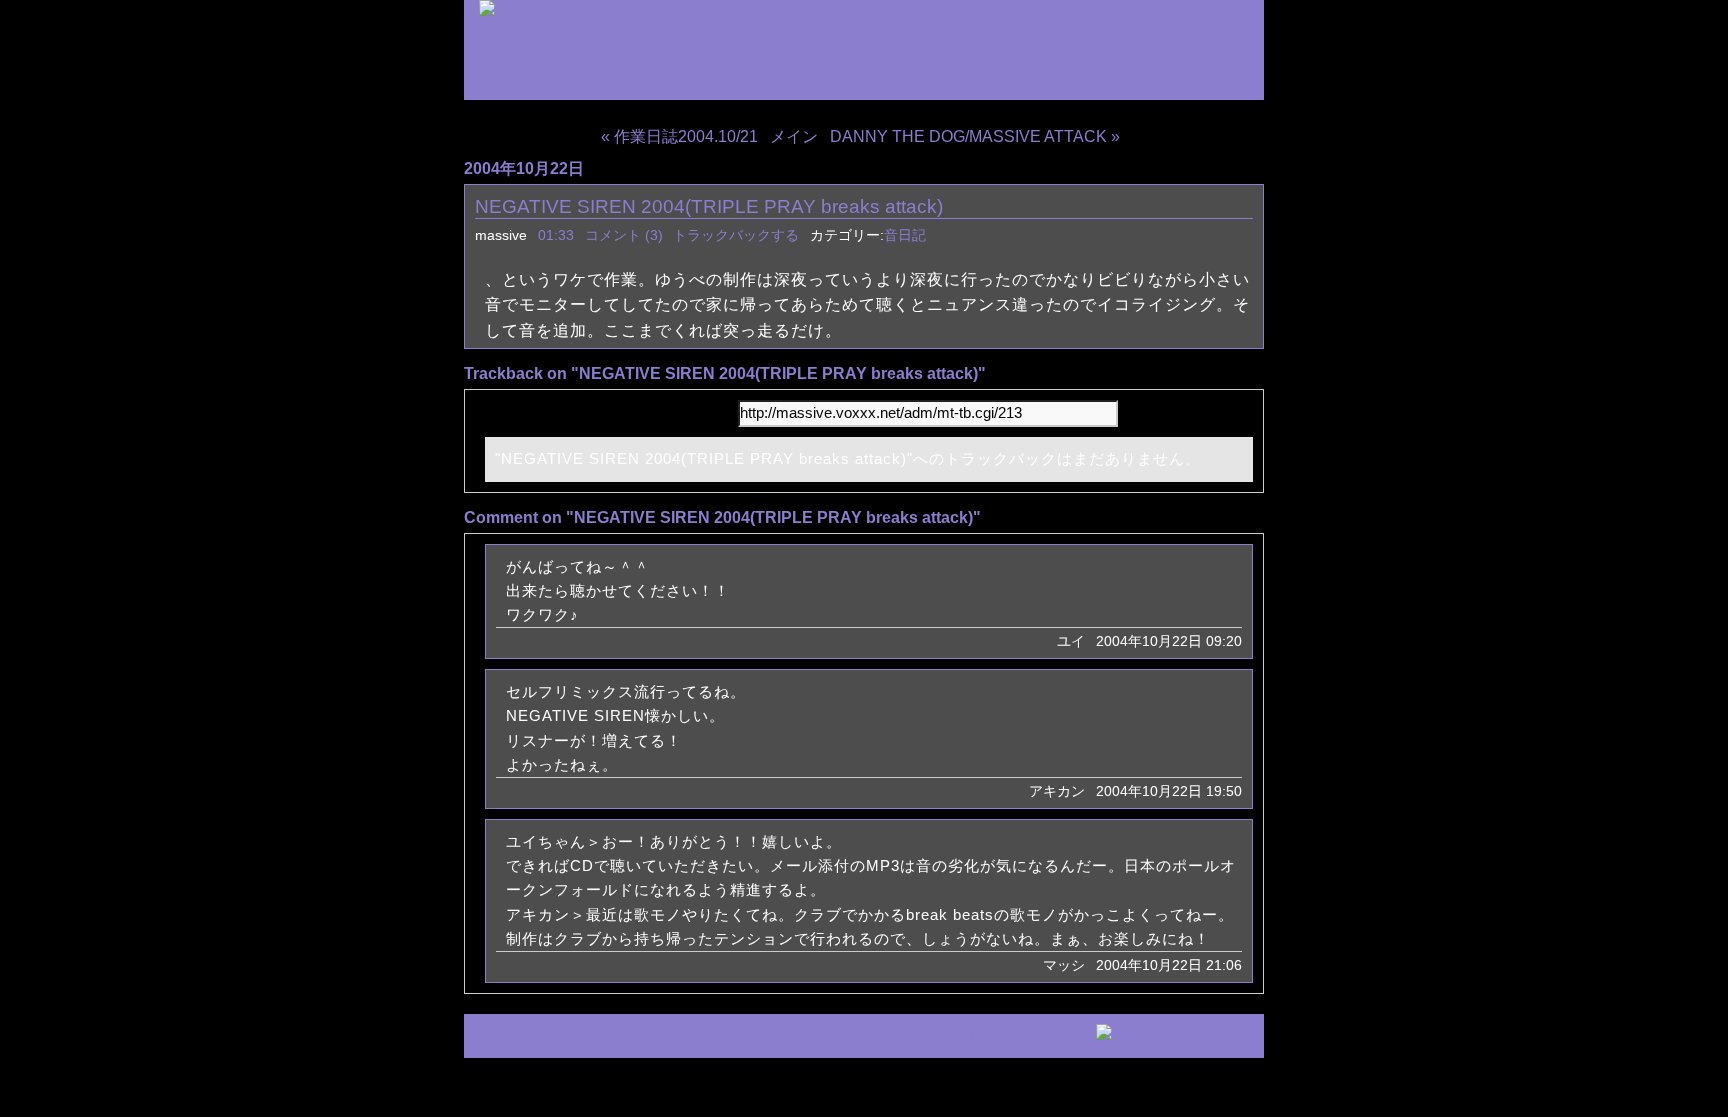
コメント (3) (624, 235)
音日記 (905, 235)
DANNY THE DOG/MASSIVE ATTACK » (975, 136)
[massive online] (540, 11)
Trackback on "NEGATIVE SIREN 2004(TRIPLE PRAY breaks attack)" (725, 373)
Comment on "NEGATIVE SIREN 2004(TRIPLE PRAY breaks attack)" (722, 517)
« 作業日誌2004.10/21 (679, 136)
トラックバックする (736, 235)
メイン (794, 136)
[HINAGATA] (1175, 1035)
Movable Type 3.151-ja (1003, 1035)
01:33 (556, 235)
